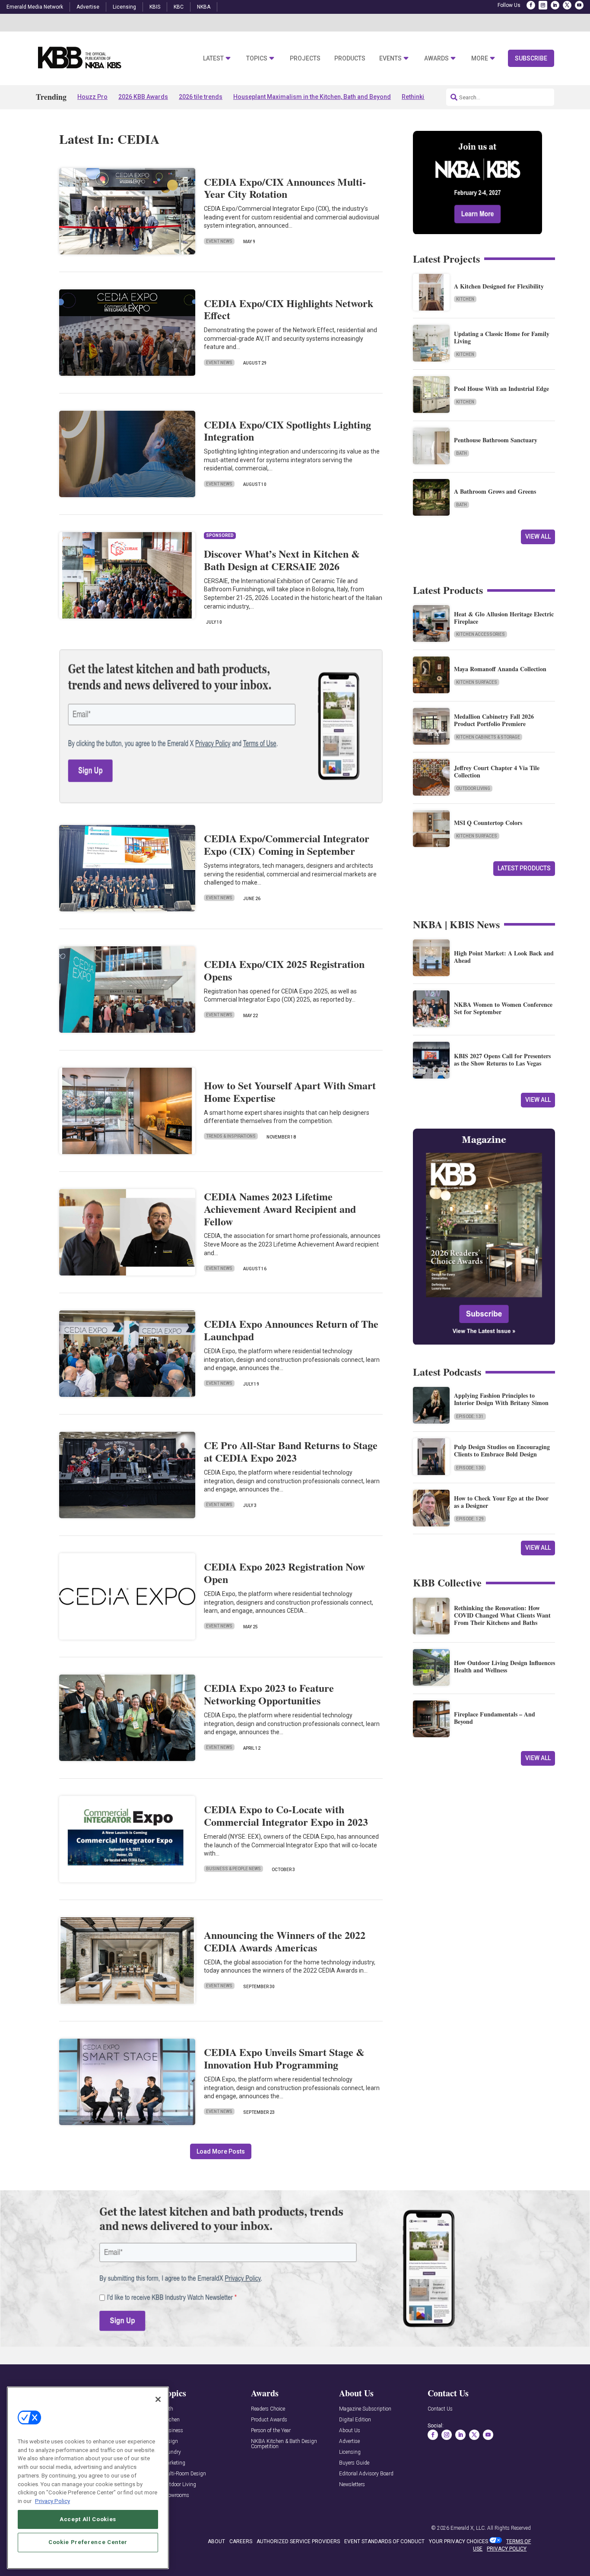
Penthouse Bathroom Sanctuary (496, 440)
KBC (179, 7)
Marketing (174, 2463)
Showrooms (176, 2495)
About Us (350, 2431)
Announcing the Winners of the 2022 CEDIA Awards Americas (285, 1941)
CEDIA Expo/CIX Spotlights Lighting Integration (287, 431)
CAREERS (241, 2541)
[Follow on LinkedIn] (555, 5)
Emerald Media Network (35, 7)
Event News (219, 241)
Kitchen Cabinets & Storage (488, 737)
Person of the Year (271, 2431)
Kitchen (465, 299)
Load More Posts (221, 2151)
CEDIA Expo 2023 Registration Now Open (284, 1573)
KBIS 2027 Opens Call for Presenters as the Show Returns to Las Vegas (502, 1060)
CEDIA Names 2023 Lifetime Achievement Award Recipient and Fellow (280, 1209)
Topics (257, 59)
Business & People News (233, 1869)
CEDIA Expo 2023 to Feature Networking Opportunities (269, 1694)
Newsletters (352, 2485)
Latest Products (524, 868)
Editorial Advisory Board (366, 2474)
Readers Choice (268, 2409)
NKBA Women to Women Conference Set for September (503, 1008)
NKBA (204, 7)
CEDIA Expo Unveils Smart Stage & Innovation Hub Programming (284, 2058)
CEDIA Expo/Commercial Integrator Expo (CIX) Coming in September (287, 844)
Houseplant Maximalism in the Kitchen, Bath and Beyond (312, 97)
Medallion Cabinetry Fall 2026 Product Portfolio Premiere (494, 720)
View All (538, 536)
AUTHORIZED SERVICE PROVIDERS (298, 2541)
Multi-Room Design (184, 2474)
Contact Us (440, 2409)
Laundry (172, 2452)
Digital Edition (355, 2420)
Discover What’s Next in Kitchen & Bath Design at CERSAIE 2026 (282, 560)
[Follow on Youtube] (579, 5)
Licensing (124, 7)
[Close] (158, 2399)
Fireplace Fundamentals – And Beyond (495, 1718)
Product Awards (269, 2420)
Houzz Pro (92, 97)
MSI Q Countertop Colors (488, 823)
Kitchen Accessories (481, 634)
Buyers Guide (354, 2463)
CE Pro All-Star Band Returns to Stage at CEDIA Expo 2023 (291, 1451)
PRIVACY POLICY (507, 2549)
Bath (462, 453)
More (480, 59)
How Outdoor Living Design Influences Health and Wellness (504, 1666)
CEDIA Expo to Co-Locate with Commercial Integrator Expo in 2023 (286, 1815)
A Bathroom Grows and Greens (495, 491)
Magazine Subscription (365, 2409)
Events (390, 59)
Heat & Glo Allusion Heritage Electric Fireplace (504, 618)
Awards (436, 59)
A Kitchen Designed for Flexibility (499, 286)
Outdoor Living (473, 788)
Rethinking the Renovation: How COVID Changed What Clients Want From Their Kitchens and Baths (502, 1615)
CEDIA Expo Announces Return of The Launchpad (291, 1330)
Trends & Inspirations (231, 1136)
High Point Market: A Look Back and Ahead (504, 957)
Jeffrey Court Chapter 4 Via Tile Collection (497, 771)
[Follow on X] (567, 5)
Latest (213, 59)
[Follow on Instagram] (543, 5)
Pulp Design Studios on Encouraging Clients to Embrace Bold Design (502, 1450)
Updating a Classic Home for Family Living (502, 337)
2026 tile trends (201, 97)
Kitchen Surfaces (477, 682)
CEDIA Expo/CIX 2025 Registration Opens (284, 970)
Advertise (88, 7)
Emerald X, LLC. (468, 2528)
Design (170, 2441)
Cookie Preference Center (88, 2542)
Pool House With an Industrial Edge (501, 389)
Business (173, 2431)
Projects (305, 59)
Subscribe (531, 58)
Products (350, 59)
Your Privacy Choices (458, 2541)
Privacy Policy (52, 2501)
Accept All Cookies (88, 2519)
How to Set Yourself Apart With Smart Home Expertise (290, 1091)
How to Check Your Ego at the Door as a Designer (501, 1502)
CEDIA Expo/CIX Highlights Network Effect (289, 309)
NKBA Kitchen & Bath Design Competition (284, 2444)
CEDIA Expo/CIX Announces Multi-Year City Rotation (285, 188)
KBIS (155, 7)
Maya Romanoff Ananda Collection (500, 669)
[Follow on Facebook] (531, 5)
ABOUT (216, 2541)
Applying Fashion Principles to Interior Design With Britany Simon (501, 1399)
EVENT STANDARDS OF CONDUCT (384, 2541)
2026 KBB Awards (143, 97)
